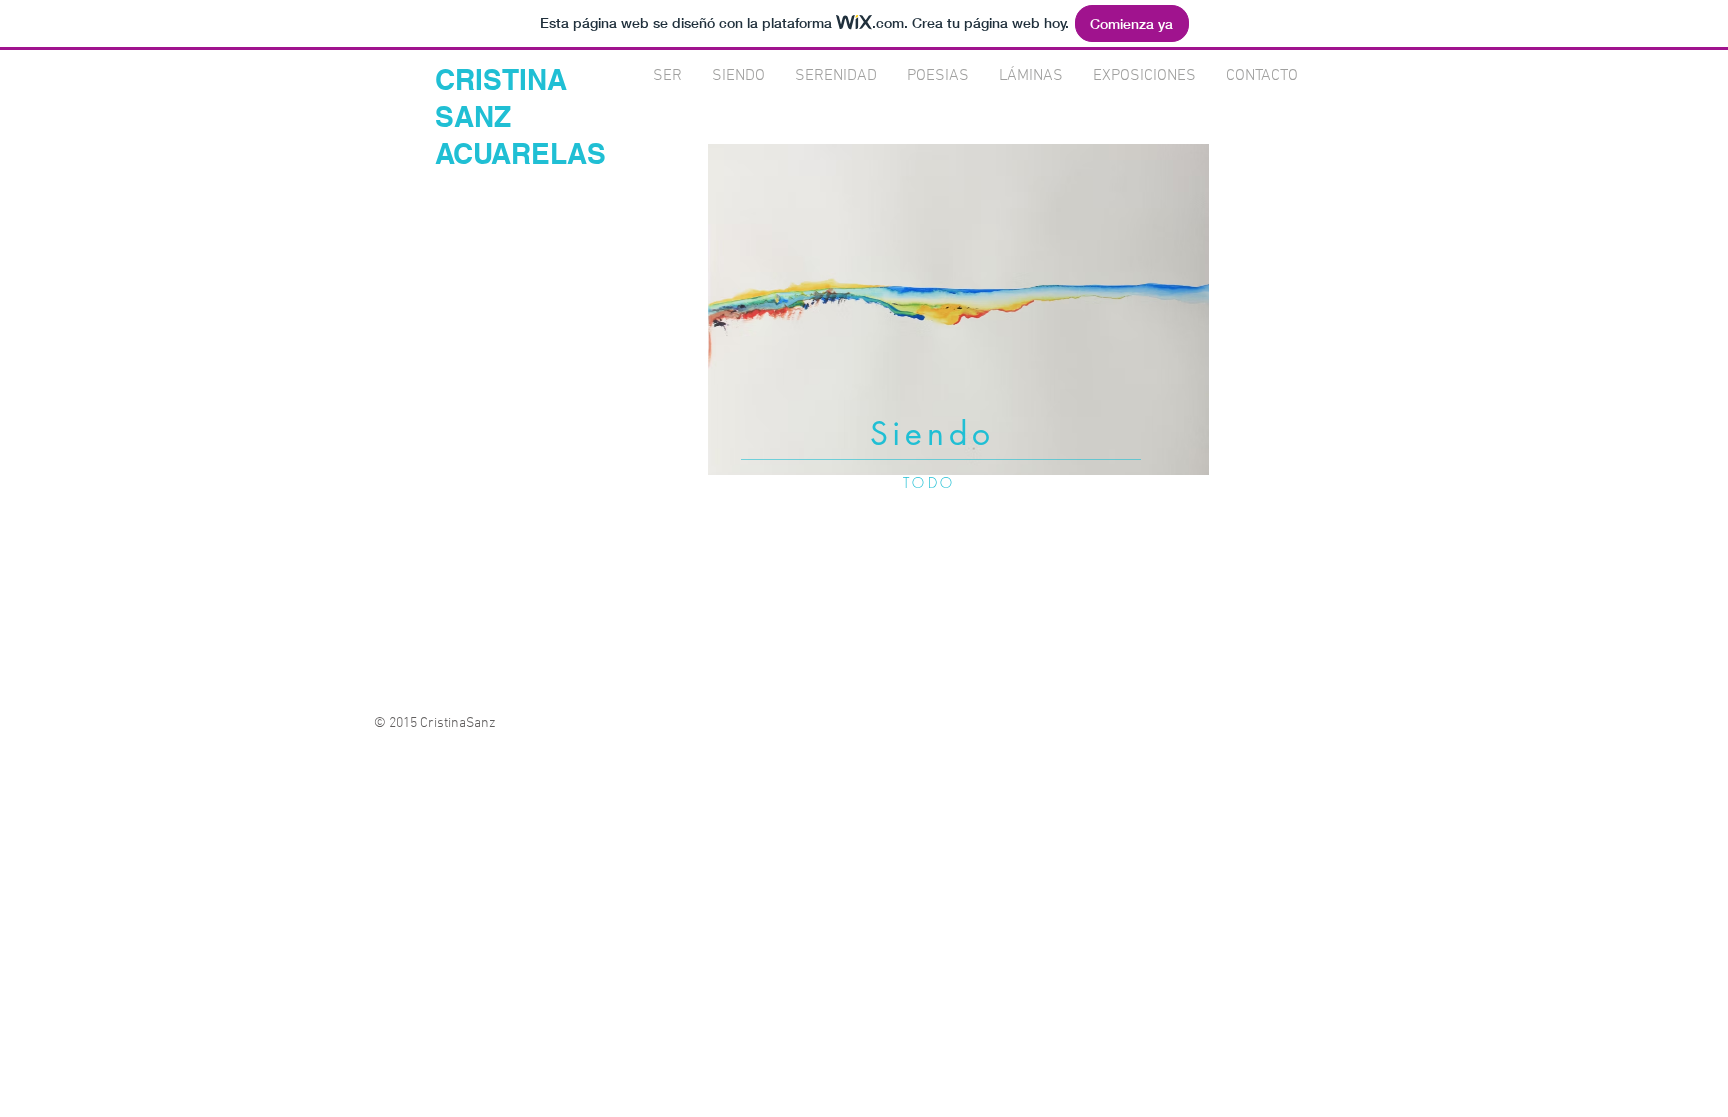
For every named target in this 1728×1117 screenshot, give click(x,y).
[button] (958, 309)
